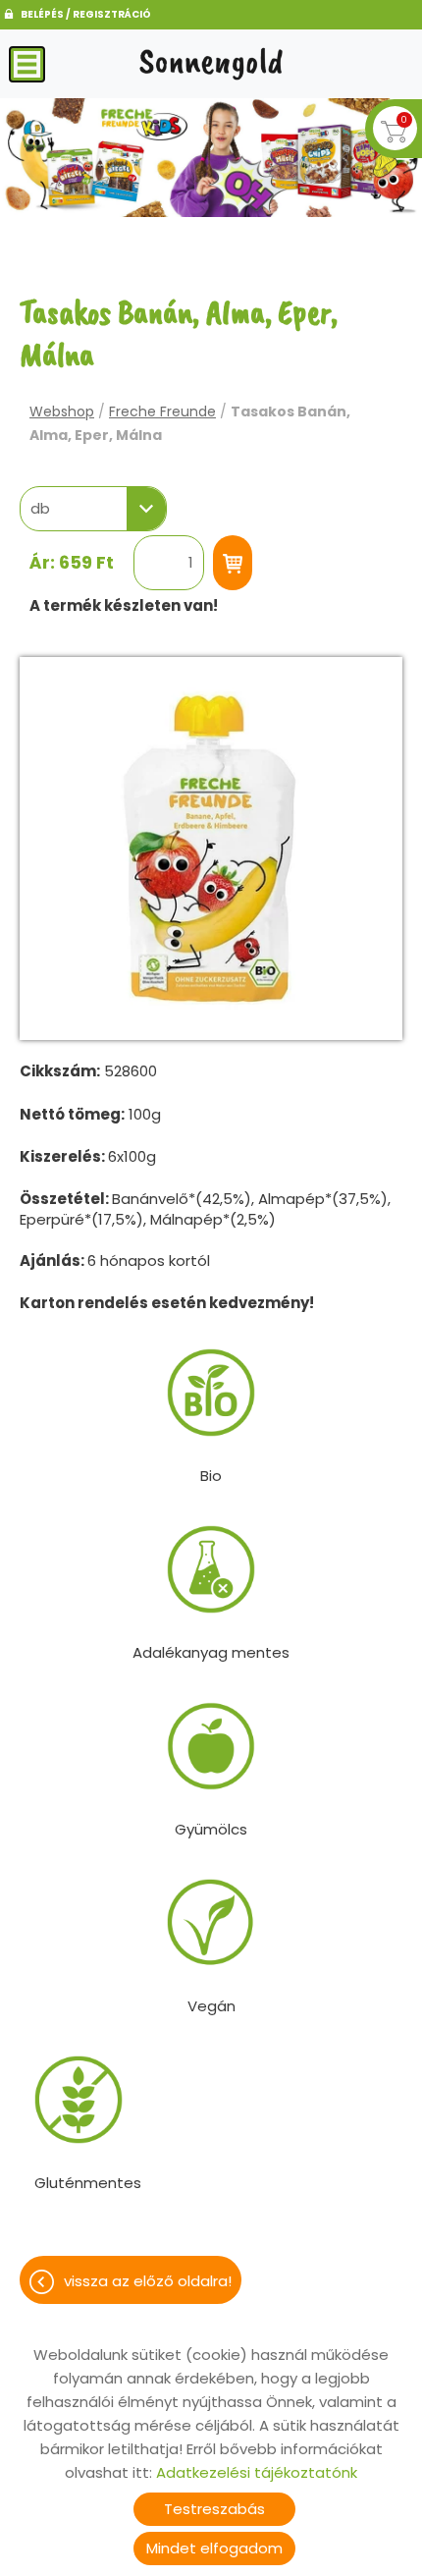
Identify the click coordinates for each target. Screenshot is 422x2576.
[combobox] (93, 509)
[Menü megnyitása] (27, 64)
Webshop (62, 411)
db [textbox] (40, 509)
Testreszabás (214, 2509)
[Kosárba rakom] (233, 563)
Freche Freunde (162, 411)
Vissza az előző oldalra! (148, 2281)
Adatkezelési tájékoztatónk (257, 2472)
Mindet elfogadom (214, 2548)
